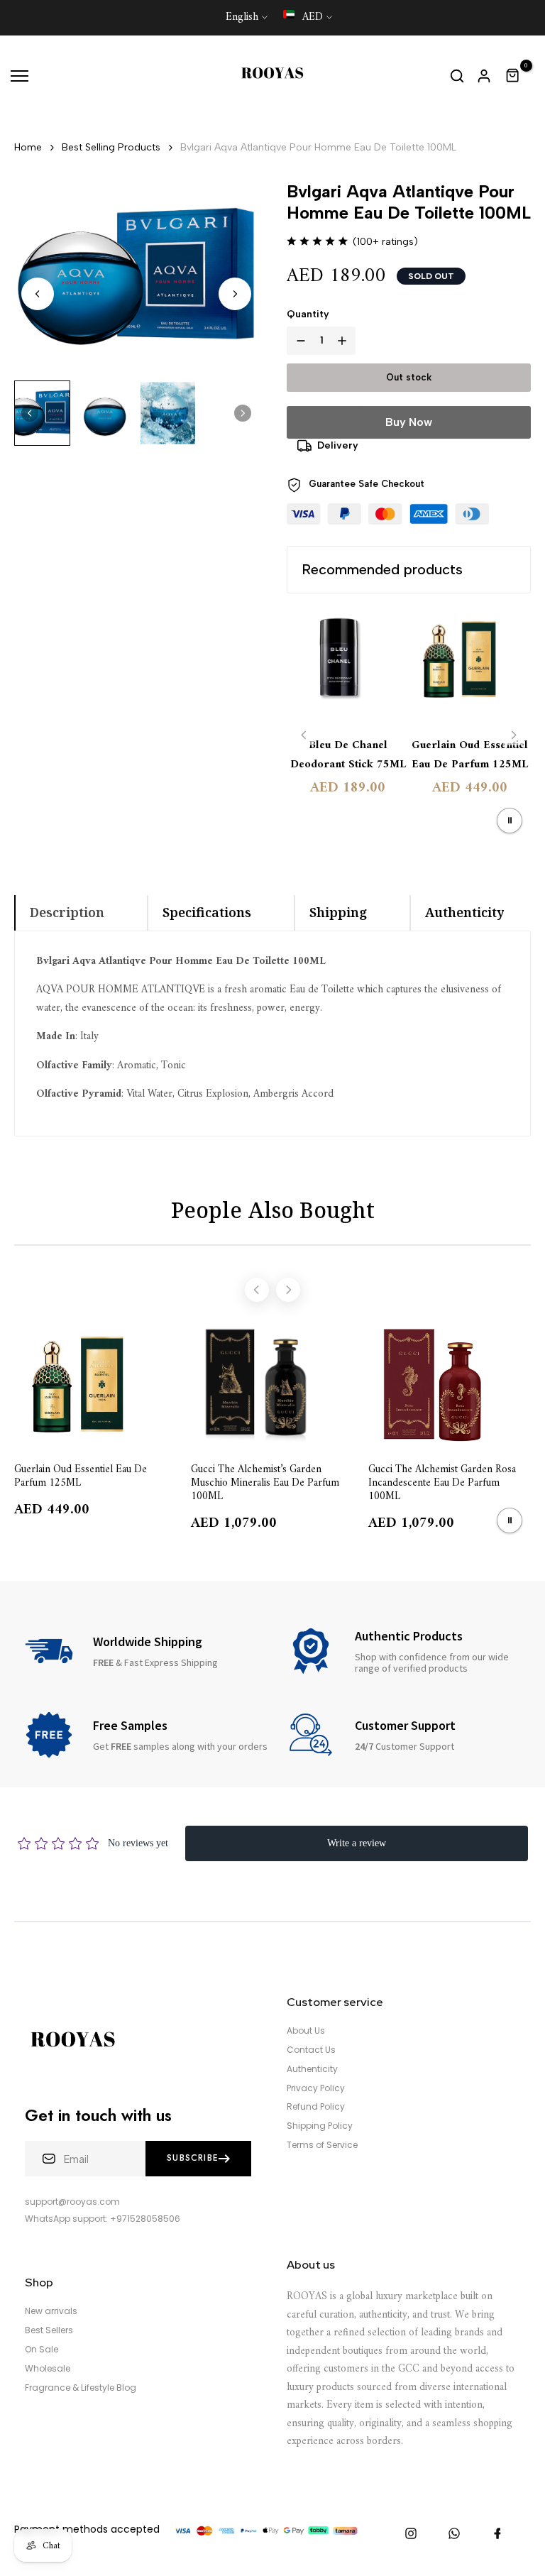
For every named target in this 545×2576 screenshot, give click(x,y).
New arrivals (51, 2311)
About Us (306, 2031)
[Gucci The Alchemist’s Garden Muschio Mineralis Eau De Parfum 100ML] (272, 1385)
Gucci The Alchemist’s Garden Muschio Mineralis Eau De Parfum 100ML (265, 1482)
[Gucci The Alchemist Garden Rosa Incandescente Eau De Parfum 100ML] (450, 1385)
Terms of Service (322, 2145)
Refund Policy (316, 2107)
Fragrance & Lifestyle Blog (81, 2388)
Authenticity (312, 2069)
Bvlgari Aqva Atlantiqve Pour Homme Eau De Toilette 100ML (318, 147)
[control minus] (298, 341)
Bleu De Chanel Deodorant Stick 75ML (348, 755)
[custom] (411, 2533)
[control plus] (345, 341)
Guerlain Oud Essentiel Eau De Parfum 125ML (470, 755)
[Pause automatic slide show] (510, 821)
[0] (513, 76)
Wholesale (48, 2369)
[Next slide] (235, 294)
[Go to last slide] (38, 294)
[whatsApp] (454, 2533)
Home (28, 147)
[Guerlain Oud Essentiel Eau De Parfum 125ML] (470, 667)
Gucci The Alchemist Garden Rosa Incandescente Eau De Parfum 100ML (442, 1482)
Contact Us (311, 2050)
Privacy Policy (316, 2088)
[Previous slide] (304, 735)
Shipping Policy (320, 2126)
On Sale (42, 2350)
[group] (42, 413)
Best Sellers (49, 2330)
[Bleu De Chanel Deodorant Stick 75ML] (348, 667)
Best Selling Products (111, 147)
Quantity (308, 314)
